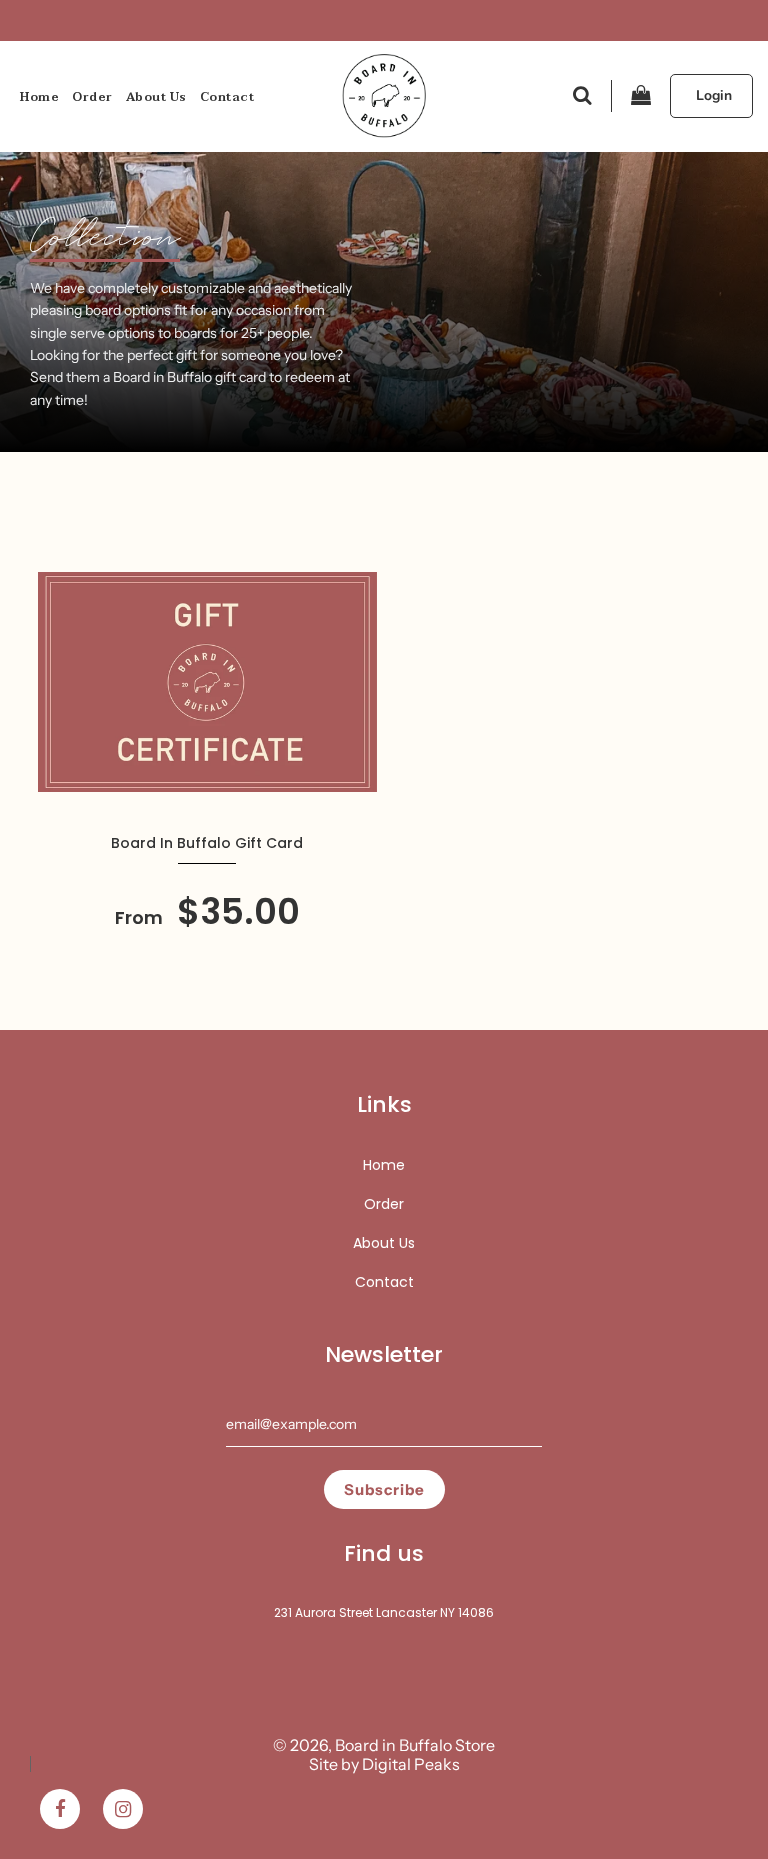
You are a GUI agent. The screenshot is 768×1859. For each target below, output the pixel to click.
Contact (227, 97)
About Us (156, 97)
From (207, 917)
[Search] (582, 96)
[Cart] (641, 96)
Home (39, 97)
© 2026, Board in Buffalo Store (384, 1745)
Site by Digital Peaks (384, 1764)
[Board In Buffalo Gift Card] (207, 682)
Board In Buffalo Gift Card (207, 843)
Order (92, 97)
